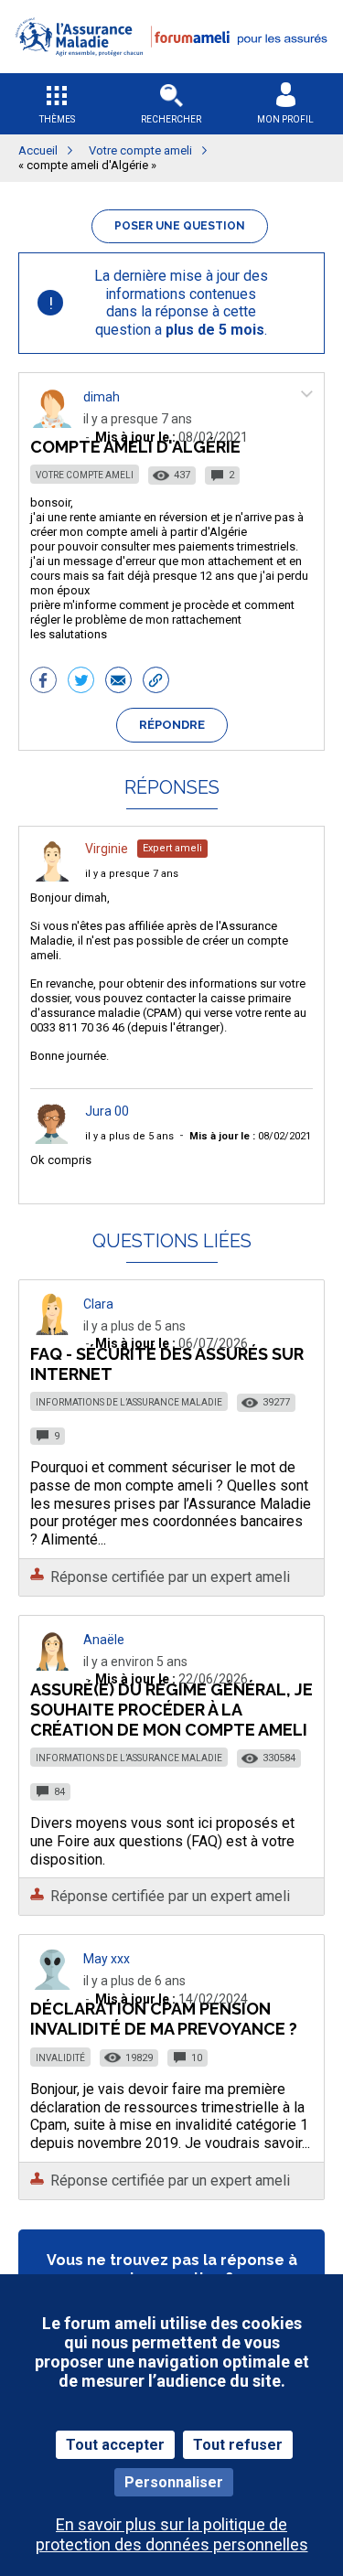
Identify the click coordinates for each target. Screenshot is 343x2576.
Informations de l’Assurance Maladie (129, 1402)
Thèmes (57, 119)
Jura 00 (107, 1111)
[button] (171, 67)
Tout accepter (115, 2445)
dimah (102, 397)
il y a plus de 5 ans (129, 1136)
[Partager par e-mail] (118, 682)
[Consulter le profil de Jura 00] (52, 1139)
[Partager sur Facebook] (43, 682)
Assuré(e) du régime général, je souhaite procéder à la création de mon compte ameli (171, 1710)
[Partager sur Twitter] (81, 682)
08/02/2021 (250, 1136)
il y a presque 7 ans (132, 874)
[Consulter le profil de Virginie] (52, 876)
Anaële (104, 1640)
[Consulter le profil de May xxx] (52, 1985)
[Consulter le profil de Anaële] (52, 1666)
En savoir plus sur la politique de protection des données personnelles (172, 2534)
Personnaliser (174, 2482)
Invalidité (60, 2058)
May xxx (107, 1959)
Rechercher (171, 119)
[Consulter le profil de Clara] (52, 1330)
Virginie (107, 849)
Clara (98, 1304)
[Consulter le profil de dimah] (52, 423)
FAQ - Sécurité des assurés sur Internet (167, 1364)
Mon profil (285, 119)
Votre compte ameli (85, 475)
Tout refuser (238, 2445)
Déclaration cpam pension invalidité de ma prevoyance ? (164, 2019)
